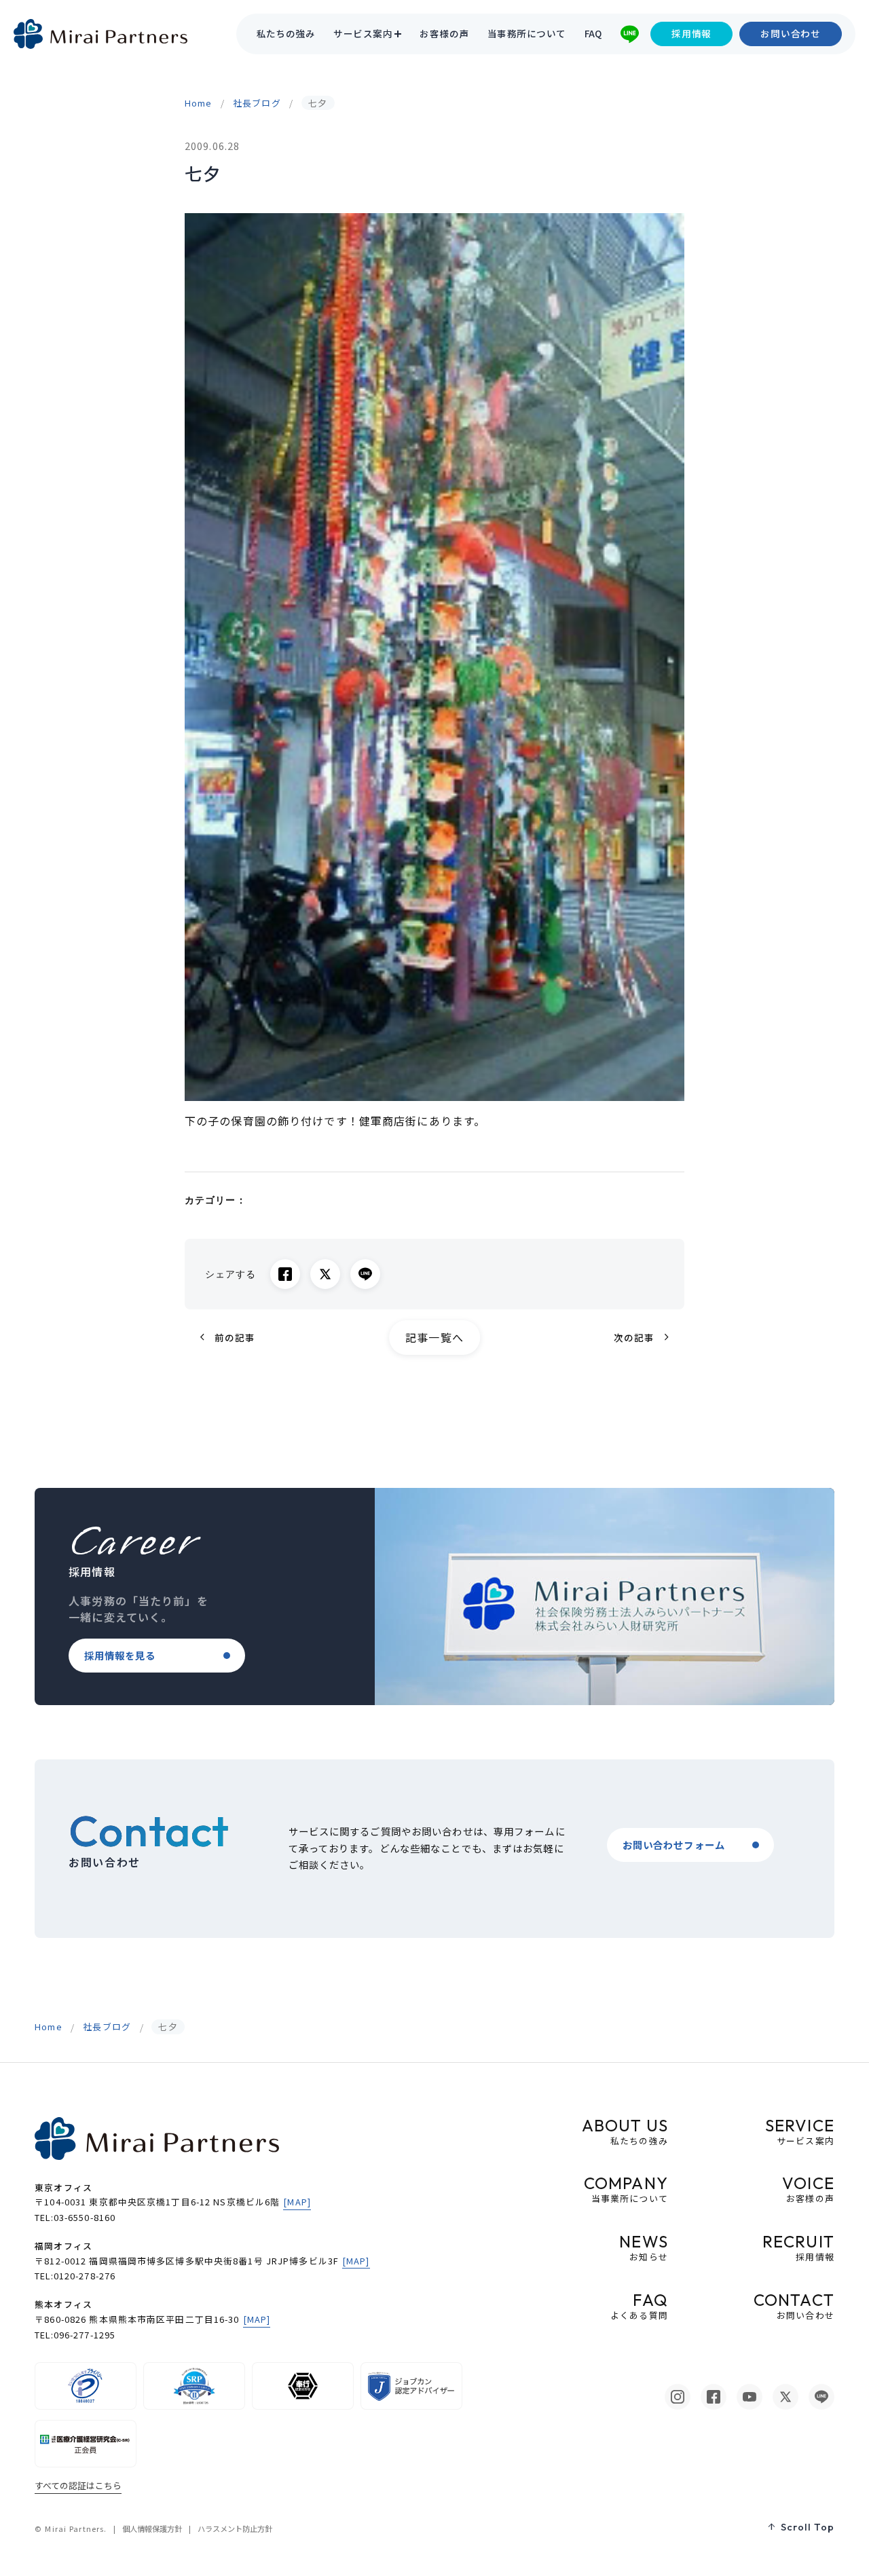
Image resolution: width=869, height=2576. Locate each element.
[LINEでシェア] (365, 1274)
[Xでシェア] (325, 1274)
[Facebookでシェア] (285, 1274)
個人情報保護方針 (152, 2528)
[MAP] (297, 2202)
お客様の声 (444, 34)
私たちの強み (286, 34)
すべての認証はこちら (78, 2485)
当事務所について (527, 34)
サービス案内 (363, 34)
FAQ (593, 34)
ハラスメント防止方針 (235, 2528)
